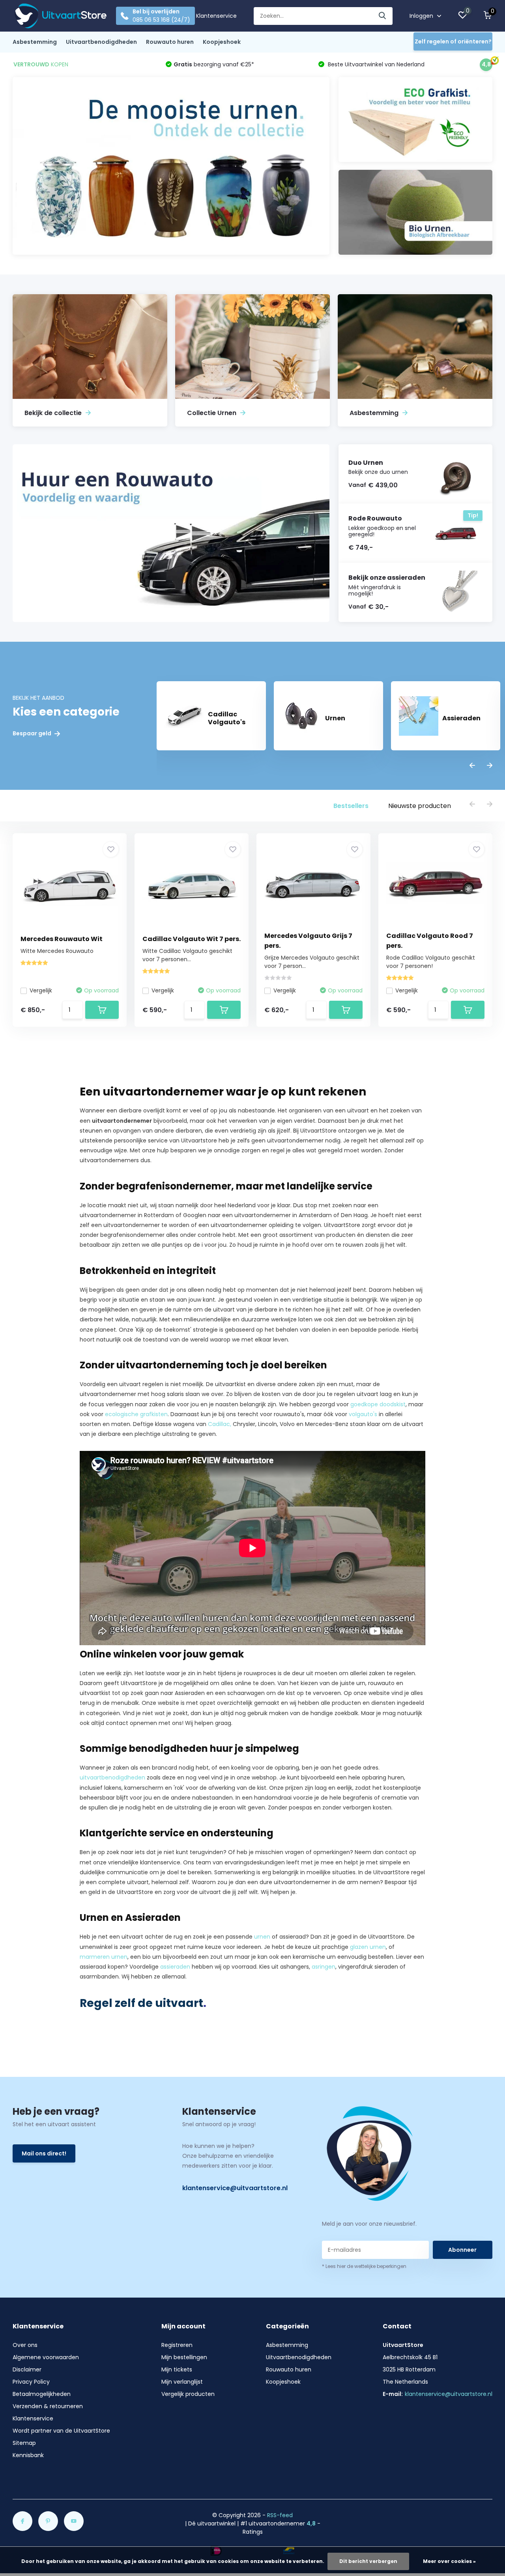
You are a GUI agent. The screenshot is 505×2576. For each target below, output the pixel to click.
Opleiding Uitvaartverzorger (336, 1892)
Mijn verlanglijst (182, 2382)
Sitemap (24, 2443)
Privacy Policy (31, 2382)
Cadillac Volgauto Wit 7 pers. (192, 939)
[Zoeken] (383, 16)
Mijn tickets (177, 2369)
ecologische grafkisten (136, 1414)
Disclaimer (27, 2369)
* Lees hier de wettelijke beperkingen (364, 2266)
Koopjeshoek (222, 42)
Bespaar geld (33, 734)
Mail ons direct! (44, 2153)
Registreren (177, 2345)
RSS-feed (280, 2515)
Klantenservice (216, 16)
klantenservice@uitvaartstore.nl (235, 2188)
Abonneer (462, 2250)
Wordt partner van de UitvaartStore (61, 2431)
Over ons (25, 2345)
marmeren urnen (104, 1957)
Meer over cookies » (449, 2561)
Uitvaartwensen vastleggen (191, 1160)
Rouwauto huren (170, 42)
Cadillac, (220, 1424)
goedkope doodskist (378, 1404)
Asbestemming (35, 42)
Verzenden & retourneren (48, 2406)
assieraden (175, 1967)
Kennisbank (28, 2455)
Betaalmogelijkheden (42, 2394)
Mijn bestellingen (184, 2357)
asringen (324, 1967)
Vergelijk (41, 990)
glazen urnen (368, 1947)
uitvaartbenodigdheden (112, 1777)
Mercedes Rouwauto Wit (62, 939)
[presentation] (472, 766)
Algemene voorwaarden (46, 2357)
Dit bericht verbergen (368, 2561)
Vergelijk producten (188, 2394)
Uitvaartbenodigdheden (101, 42)
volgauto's (363, 1414)
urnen (262, 1937)
